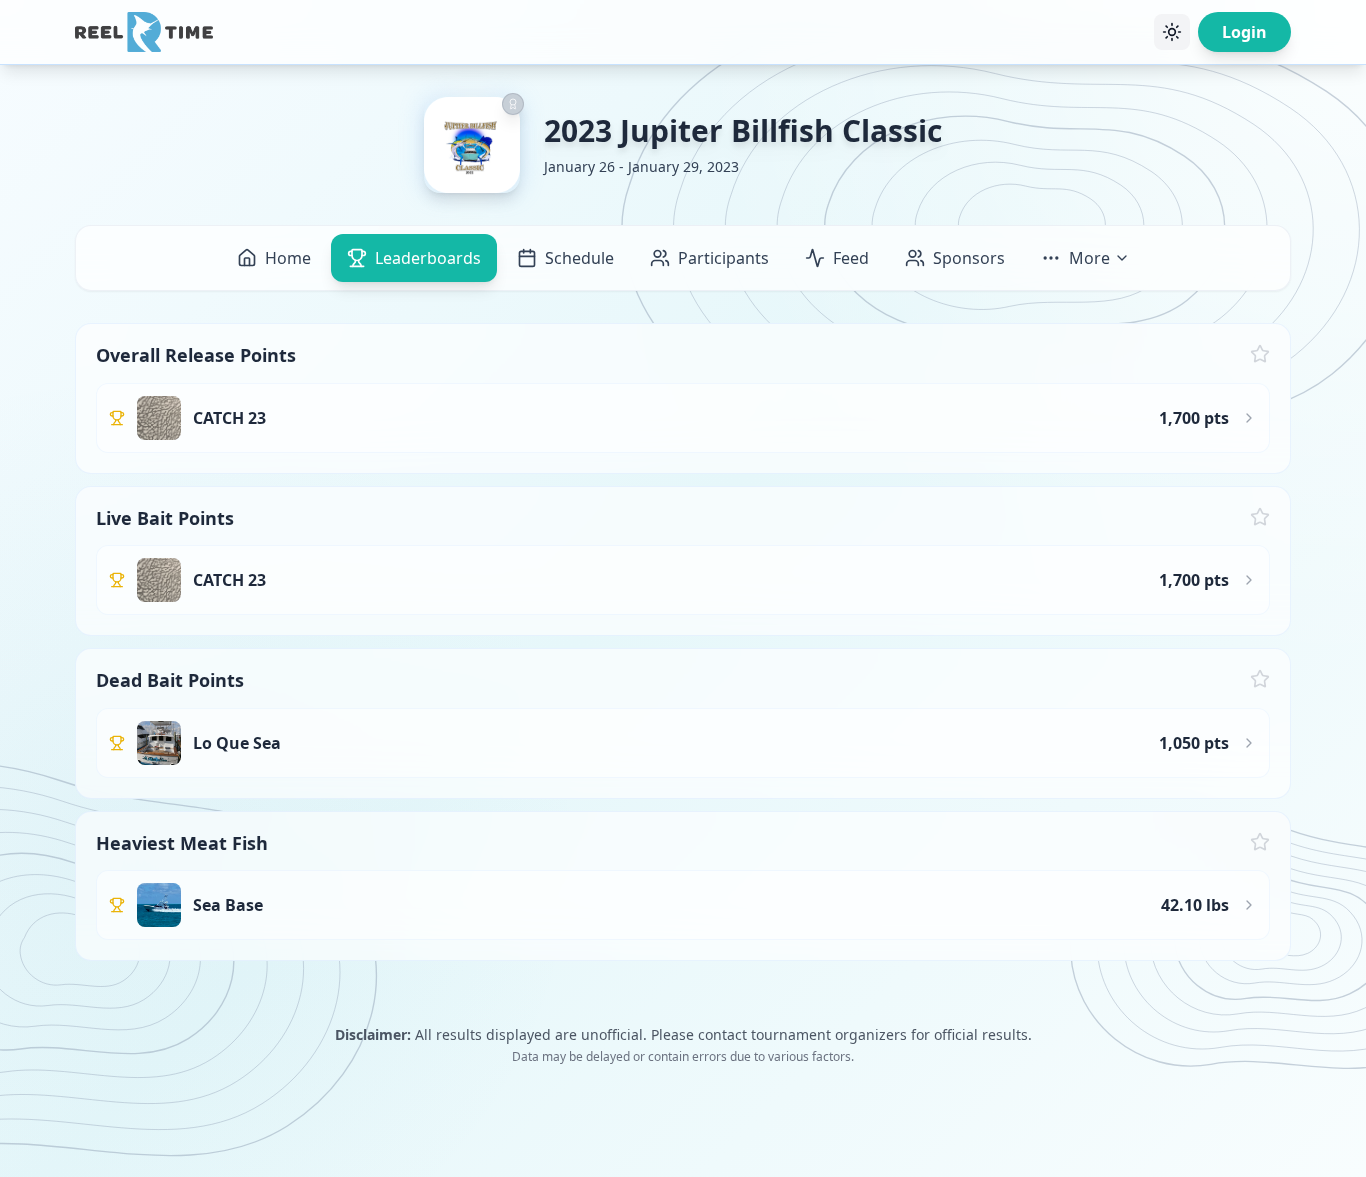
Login (1244, 32)
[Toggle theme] (1172, 32)
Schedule (579, 258)
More (1089, 258)
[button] (683, 398)
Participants (723, 258)
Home (288, 258)
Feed (851, 258)
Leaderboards (428, 258)
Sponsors (969, 258)
